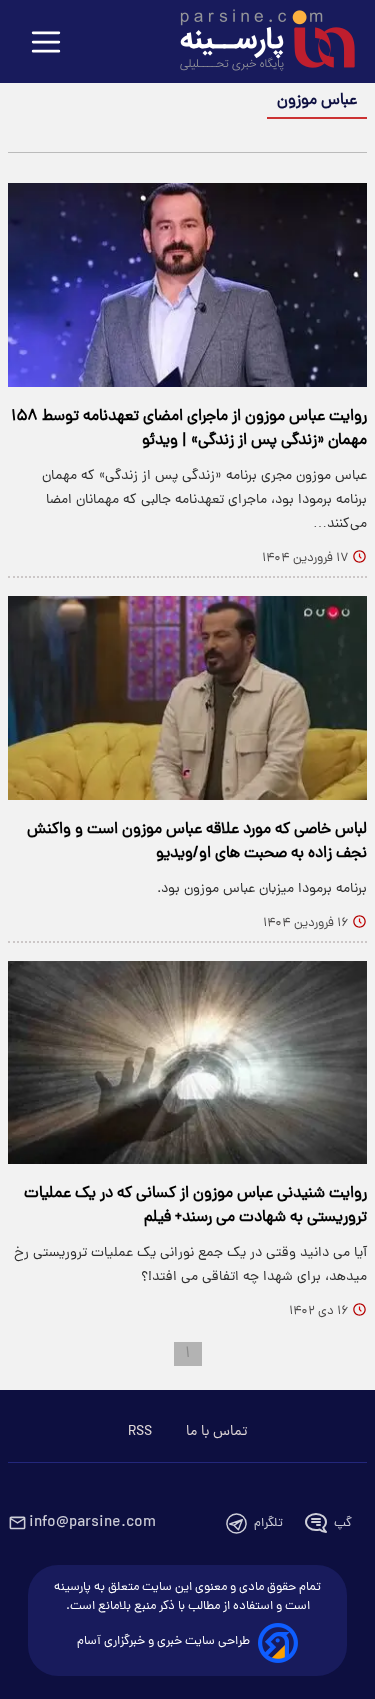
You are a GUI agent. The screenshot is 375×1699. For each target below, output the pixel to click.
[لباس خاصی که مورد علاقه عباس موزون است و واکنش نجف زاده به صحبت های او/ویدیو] (187, 698)
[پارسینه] (257, 43)
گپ (343, 1523)
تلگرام (268, 1523)
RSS (140, 1432)
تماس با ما (216, 1432)
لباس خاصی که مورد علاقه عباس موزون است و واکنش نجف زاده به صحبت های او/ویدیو (197, 842)
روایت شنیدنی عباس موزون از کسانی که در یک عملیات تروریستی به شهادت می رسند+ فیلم (195, 1206)
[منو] (46, 43)
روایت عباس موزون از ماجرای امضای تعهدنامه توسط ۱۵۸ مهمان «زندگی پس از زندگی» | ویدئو (189, 429)
